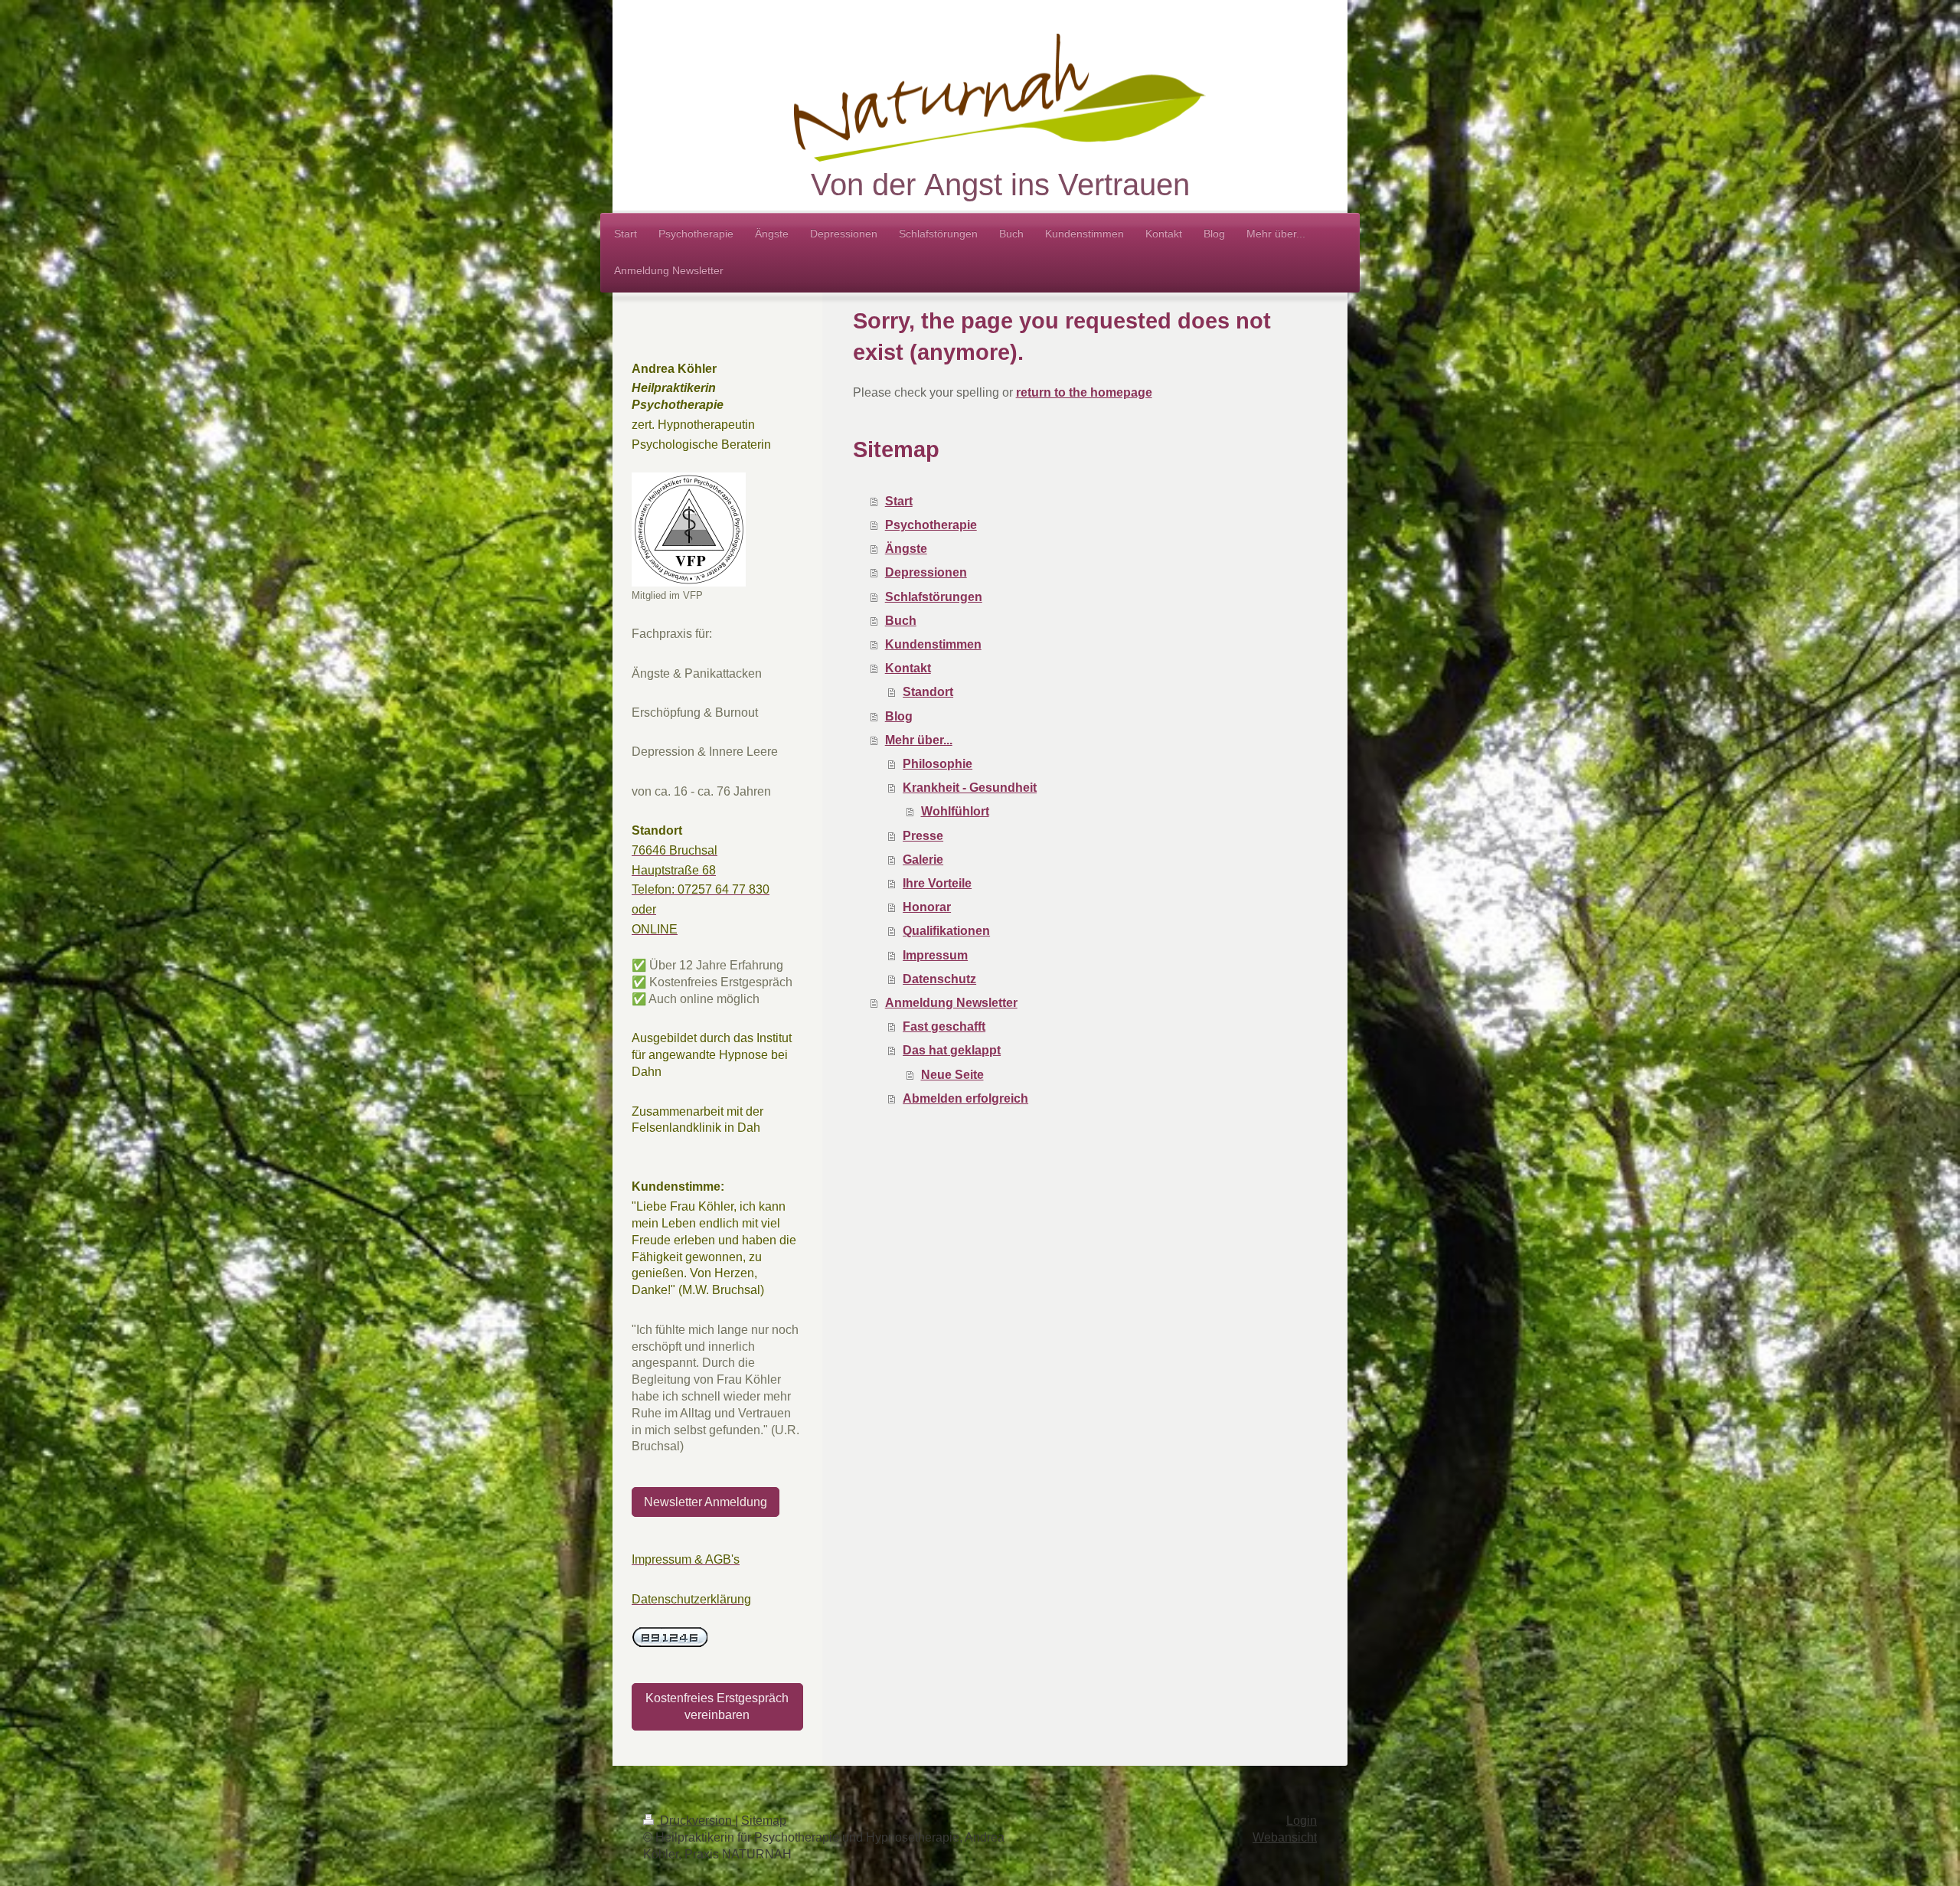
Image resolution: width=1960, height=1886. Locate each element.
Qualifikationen (946, 931)
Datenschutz (939, 979)
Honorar (927, 907)
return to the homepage (1084, 392)
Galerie (923, 860)
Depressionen (926, 572)
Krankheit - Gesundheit (970, 788)
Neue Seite (952, 1075)
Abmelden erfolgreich (965, 1098)
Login (1302, 1821)
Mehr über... (919, 740)
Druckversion (696, 1821)
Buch (901, 621)
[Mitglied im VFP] (689, 530)
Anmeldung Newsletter (951, 1003)
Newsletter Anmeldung (706, 1502)
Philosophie (938, 764)
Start (899, 501)
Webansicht (1285, 1837)
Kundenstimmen (933, 644)
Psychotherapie (931, 525)
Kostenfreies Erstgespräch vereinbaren (717, 1706)
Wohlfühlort (955, 811)
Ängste (906, 549)
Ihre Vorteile (937, 883)
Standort (928, 692)
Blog (899, 716)
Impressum (935, 955)
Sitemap (764, 1821)
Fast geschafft (944, 1026)
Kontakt (908, 668)
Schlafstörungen (934, 597)
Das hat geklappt (952, 1050)
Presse (923, 836)
